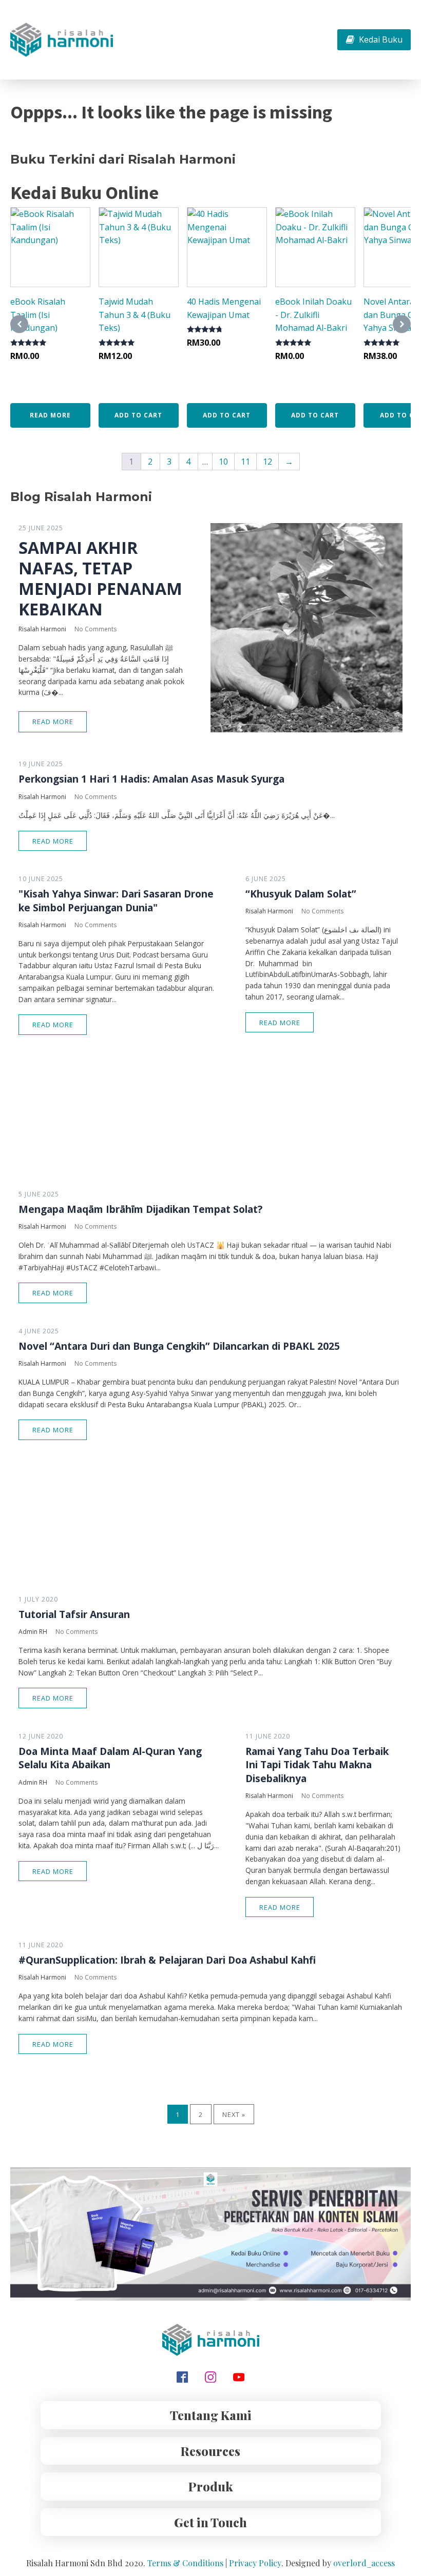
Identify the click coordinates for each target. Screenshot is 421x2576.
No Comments (95, 629)
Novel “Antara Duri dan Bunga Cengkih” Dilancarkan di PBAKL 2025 (179, 1346)
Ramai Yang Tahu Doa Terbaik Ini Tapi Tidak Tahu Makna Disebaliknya (317, 1765)
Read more (50, 415)
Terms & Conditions (185, 2563)
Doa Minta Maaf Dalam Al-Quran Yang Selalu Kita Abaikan (110, 1758)
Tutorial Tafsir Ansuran (74, 1614)
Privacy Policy (255, 2563)
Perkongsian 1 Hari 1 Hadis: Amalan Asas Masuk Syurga (151, 779)
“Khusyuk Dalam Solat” (301, 894)
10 (223, 462)
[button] (374, 40)
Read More (53, 722)
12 (267, 462)
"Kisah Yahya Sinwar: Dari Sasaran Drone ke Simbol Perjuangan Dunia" (116, 901)
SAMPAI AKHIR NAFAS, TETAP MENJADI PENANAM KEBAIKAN (100, 578)
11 (245, 462)
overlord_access (364, 2563)
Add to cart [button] (138, 415)
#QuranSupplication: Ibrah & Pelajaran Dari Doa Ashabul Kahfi (167, 1960)
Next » (234, 2114)
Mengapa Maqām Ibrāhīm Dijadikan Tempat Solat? (140, 1209)
